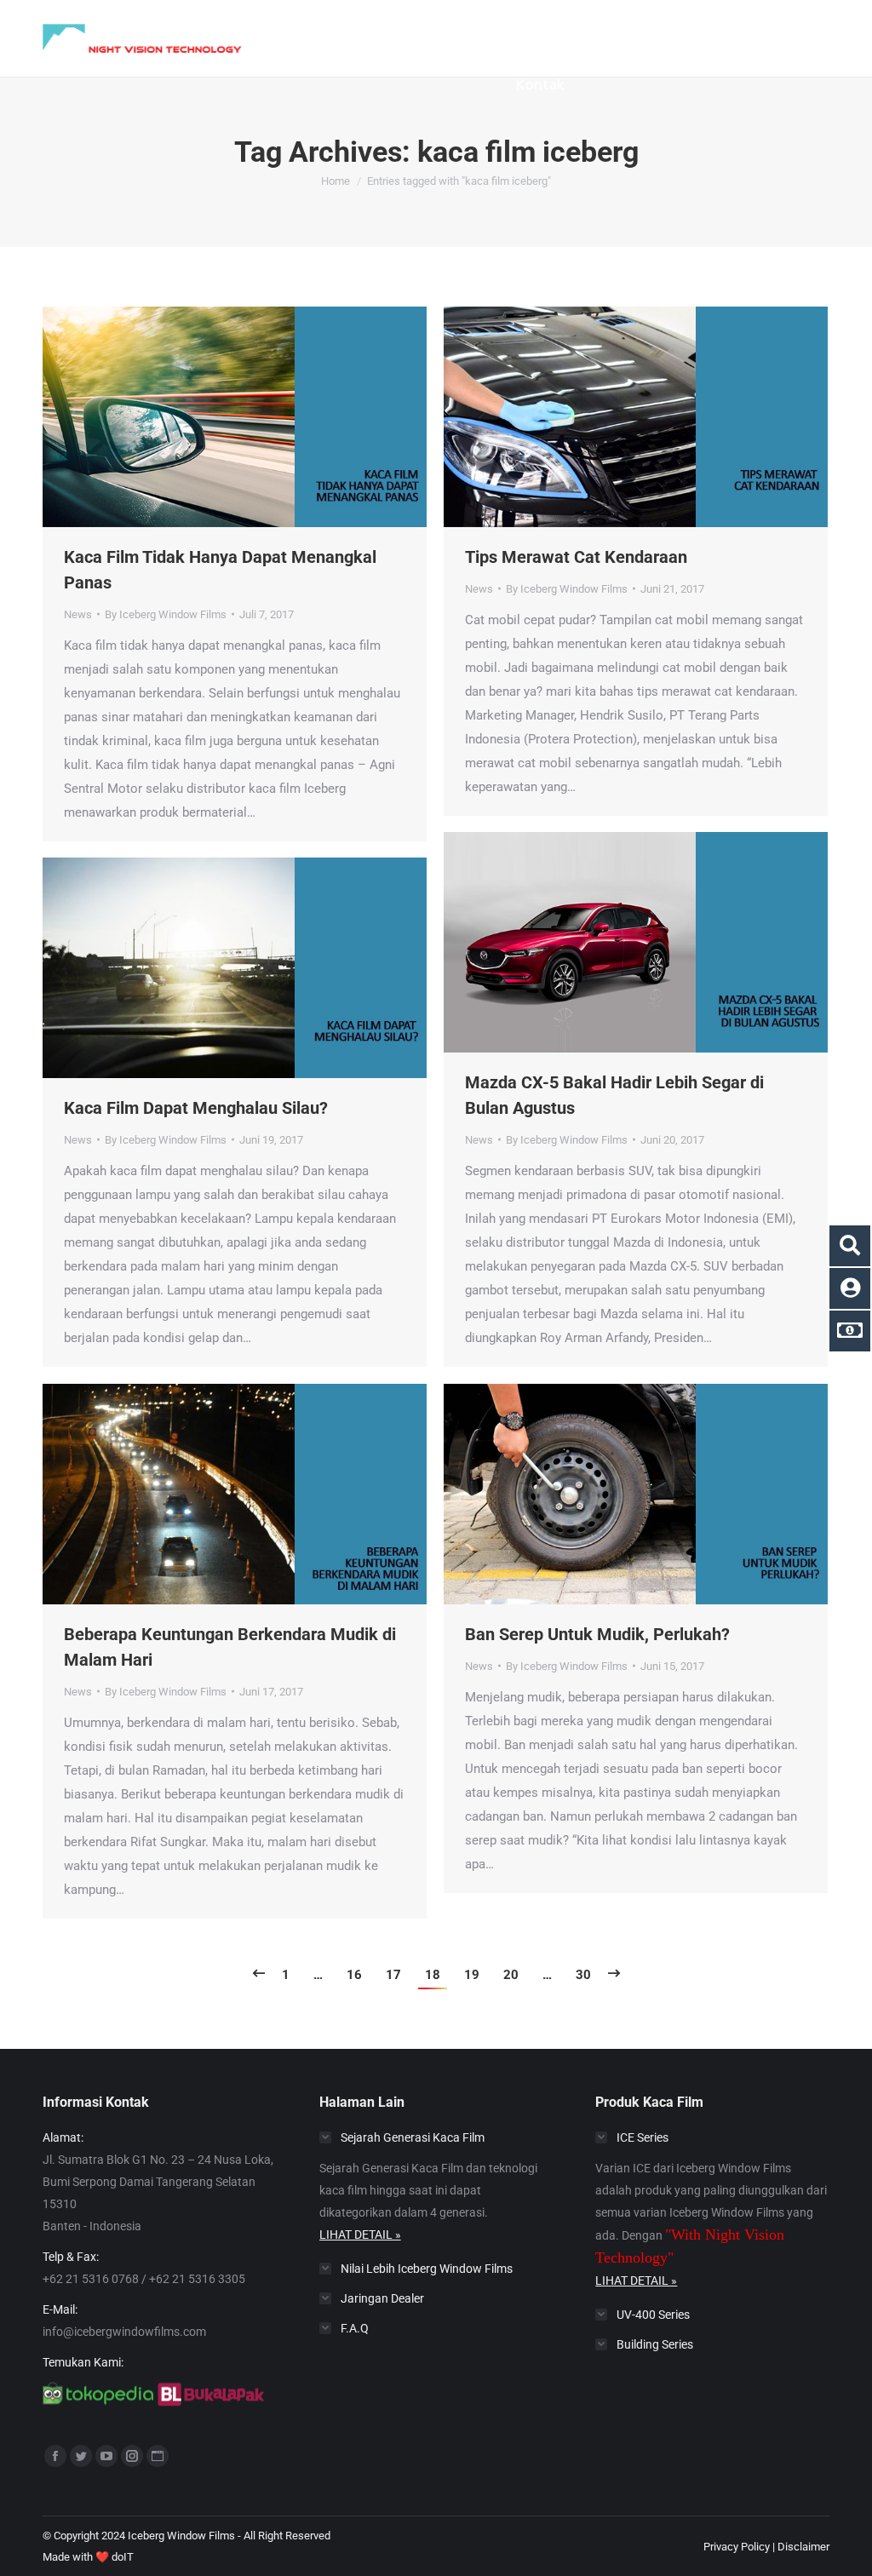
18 (433, 1975)
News (78, 614)
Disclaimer (803, 2547)
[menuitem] (313, 28)
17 (393, 1975)
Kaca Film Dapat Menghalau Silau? (196, 1108)
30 (583, 1975)
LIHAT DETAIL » (360, 2235)
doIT (123, 2557)
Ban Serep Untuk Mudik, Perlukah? (597, 1634)
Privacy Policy (737, 2547)
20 (511, 1975)
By (166, 614)
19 (472, 1975)
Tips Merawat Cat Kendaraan (576, 557)
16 (354, 1975)
